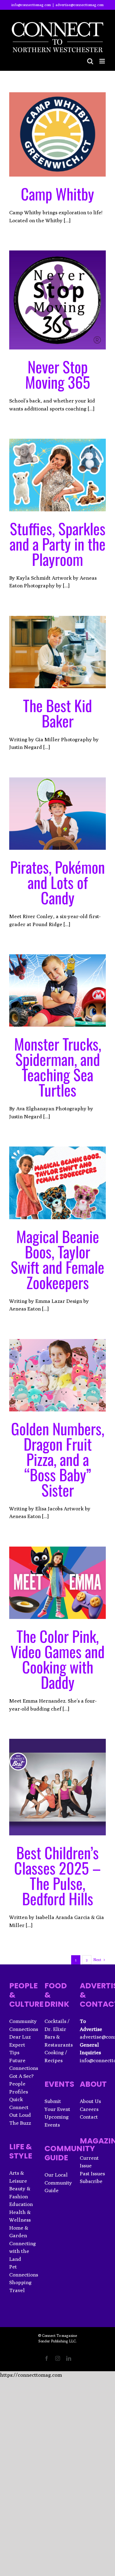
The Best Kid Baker (57, 713)
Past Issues (92, 2173)
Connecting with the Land (23, 2251)
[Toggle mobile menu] (103, 61)
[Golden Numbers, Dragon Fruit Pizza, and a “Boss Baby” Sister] (57, 1375)
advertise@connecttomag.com (80, 5)
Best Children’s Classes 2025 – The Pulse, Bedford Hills (57, 1875)
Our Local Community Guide (58, 2183)
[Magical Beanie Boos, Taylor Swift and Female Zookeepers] (57, 1183)
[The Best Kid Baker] (57, 652)
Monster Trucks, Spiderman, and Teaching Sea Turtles (58, 1067)
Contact (89, 2117)
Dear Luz (20, 2037)
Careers (89, 2109)
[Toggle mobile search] (90, 61)
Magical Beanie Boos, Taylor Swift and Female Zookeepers (57, 1259)
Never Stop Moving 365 (58, 374)
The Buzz (20, 2123)
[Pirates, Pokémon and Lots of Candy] (57, 814)
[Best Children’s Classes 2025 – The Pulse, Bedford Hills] (57, 1787)
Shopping (20, 2282)
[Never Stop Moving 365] (57, 300)
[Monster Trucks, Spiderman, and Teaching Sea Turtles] (57, 990)
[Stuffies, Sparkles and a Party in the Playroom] (57, 475)
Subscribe (91, 2181)
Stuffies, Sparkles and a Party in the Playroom (57, 544)
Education (21, 2204)
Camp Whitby (57, 193)
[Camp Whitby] (57, 134)
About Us (90, 2101)
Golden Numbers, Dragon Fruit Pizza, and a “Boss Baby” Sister (58, 1459)
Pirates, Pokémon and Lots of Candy (57, 882)
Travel (17, 2290)
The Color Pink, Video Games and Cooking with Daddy (57, 1659)
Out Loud (20, 2115)
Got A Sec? (21, 2076)
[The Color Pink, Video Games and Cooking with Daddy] (57, 1583)
